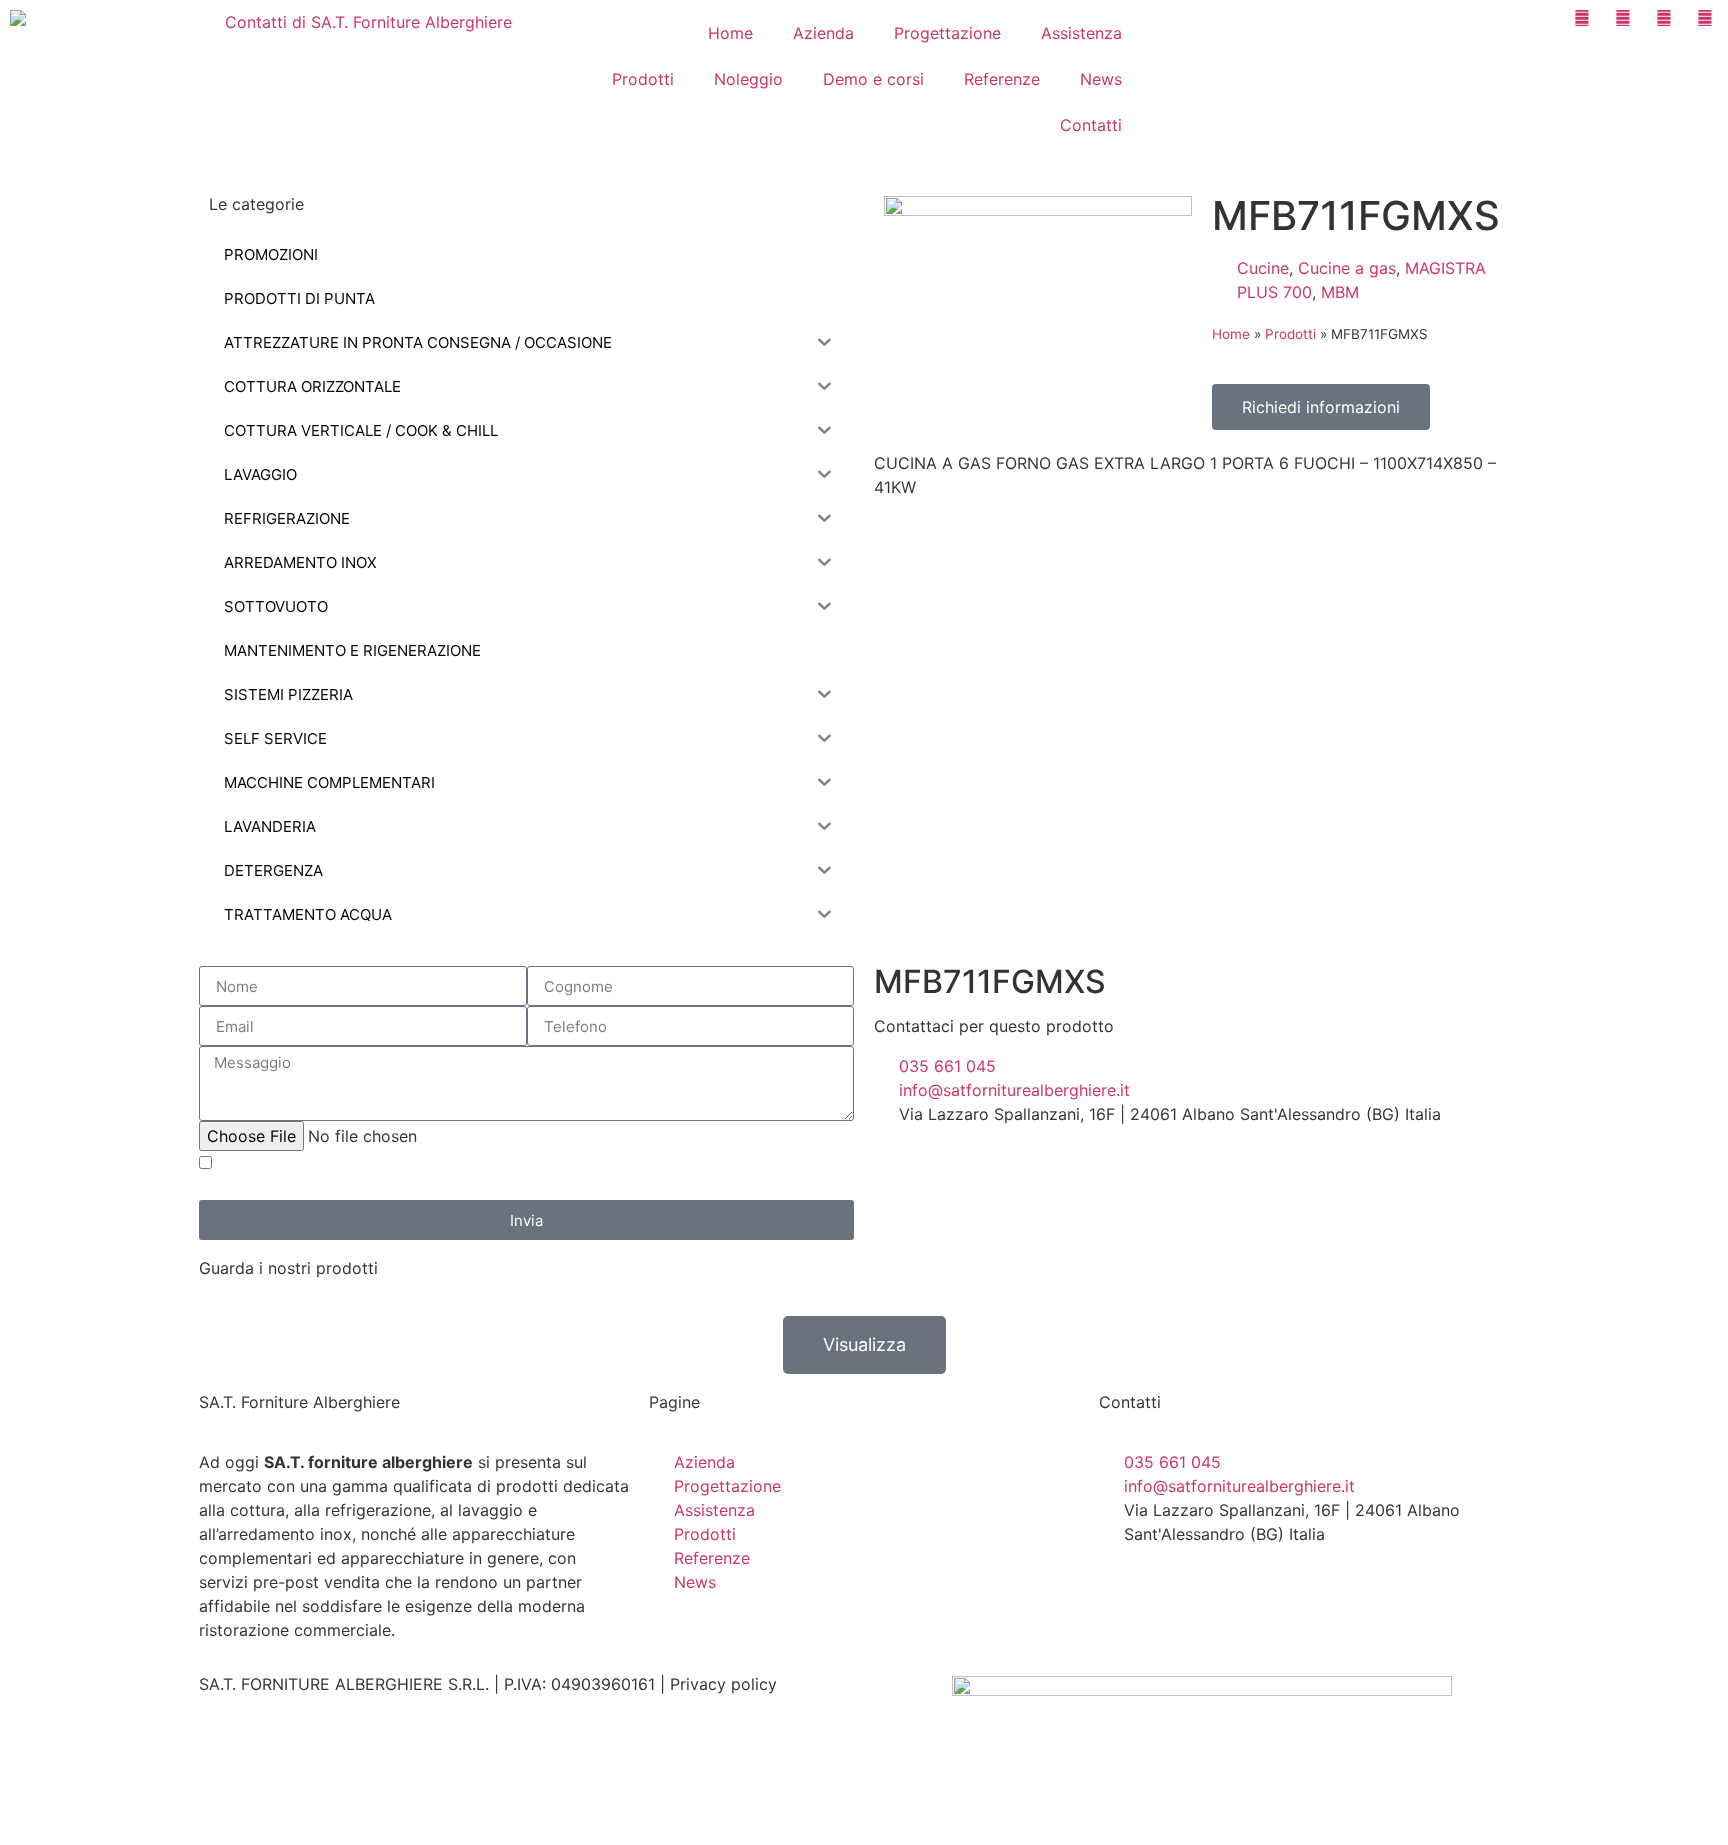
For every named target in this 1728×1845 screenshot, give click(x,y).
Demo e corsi (873, 79)
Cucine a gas (1347, 268)
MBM (1340, 292)
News (1101, 79)
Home (730, 33)
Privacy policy (723, 1684)
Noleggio (748, 79)
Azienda (823, 33)
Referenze (1002, 79)
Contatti (1091, 125)
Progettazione (947, 33)
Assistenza (1081, 33)
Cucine (1263, 268)
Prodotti (643, 79)
